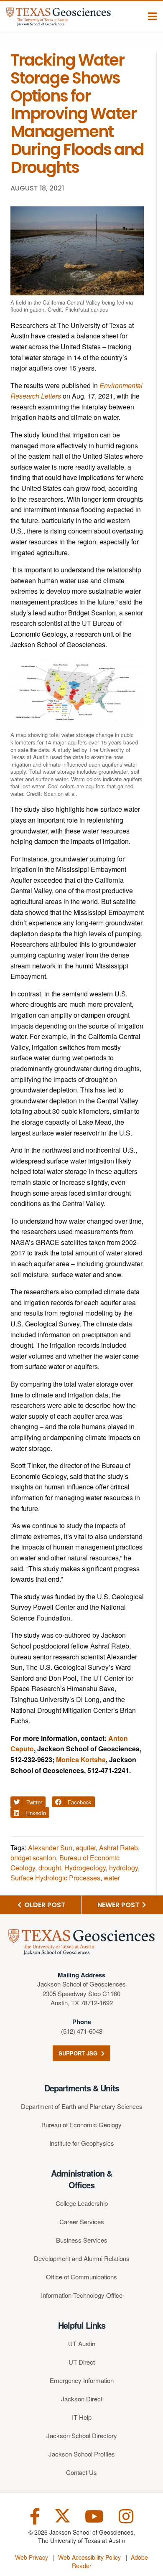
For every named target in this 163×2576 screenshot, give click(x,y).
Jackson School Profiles (82, 2454)
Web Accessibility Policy (89, 2557)
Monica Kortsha (81, 1759)
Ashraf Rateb (118, 1848)
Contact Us (81, 2472)
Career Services (82, 2222)
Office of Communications (81, 2277)
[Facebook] (35, 2515)
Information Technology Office (82, 2295)
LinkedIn (35, 1813)
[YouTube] (94, 2515)
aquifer (86, 1848)
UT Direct (82, 2362)
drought (50, 1868)
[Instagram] (126, 2515)
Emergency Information (82, 2380)
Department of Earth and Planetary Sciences (82, 2106)
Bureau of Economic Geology (81, 2125)
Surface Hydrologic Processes (55, 1878)
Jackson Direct (82, 2399)
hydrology (124, 1868)
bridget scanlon (33, 1858)
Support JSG (79, 2053)
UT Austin (82, 2344)
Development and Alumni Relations (82, 2258)
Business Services (82, 2240)
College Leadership (82, 2203)
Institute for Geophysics (82, 2143)
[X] (62, 2515)
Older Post (44, 1905)
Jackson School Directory (82, 2435)
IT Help (82, 2417)
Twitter (33, 1802)
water (112, 1878)
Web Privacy (32, 2557)
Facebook (79, 1802)
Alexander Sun (50, 1848)
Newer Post (119, 1905)
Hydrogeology (85, 1868)
